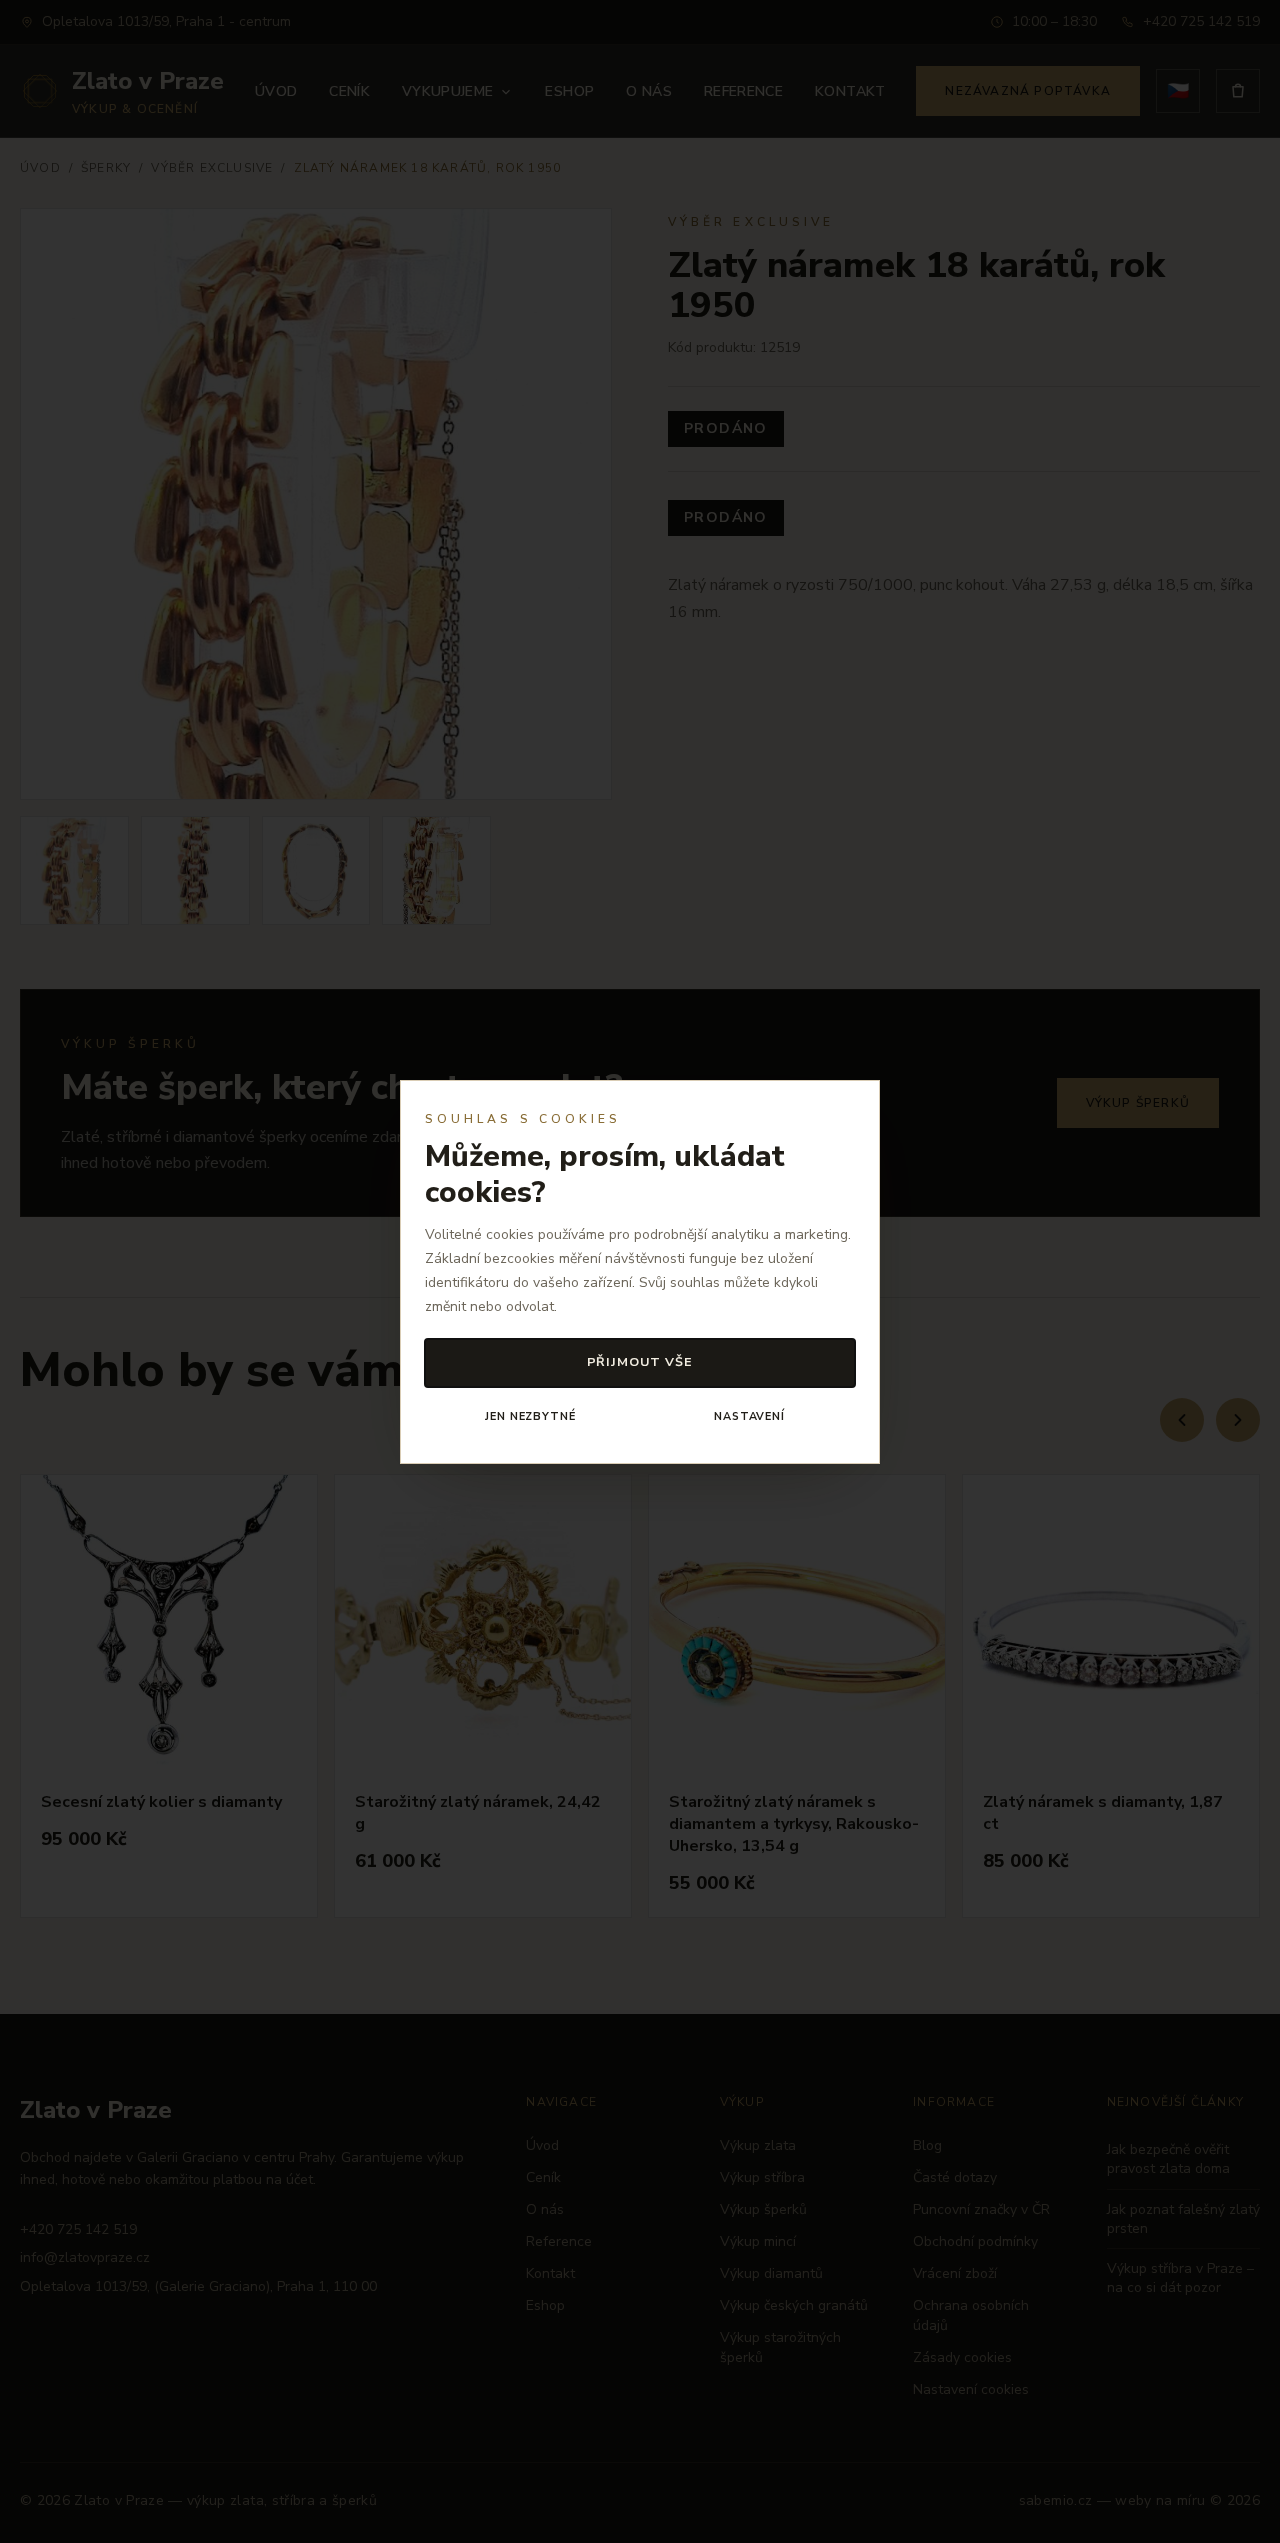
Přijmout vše (640, 1361)
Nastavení (749, 1416)
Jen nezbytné (530, 1416)
